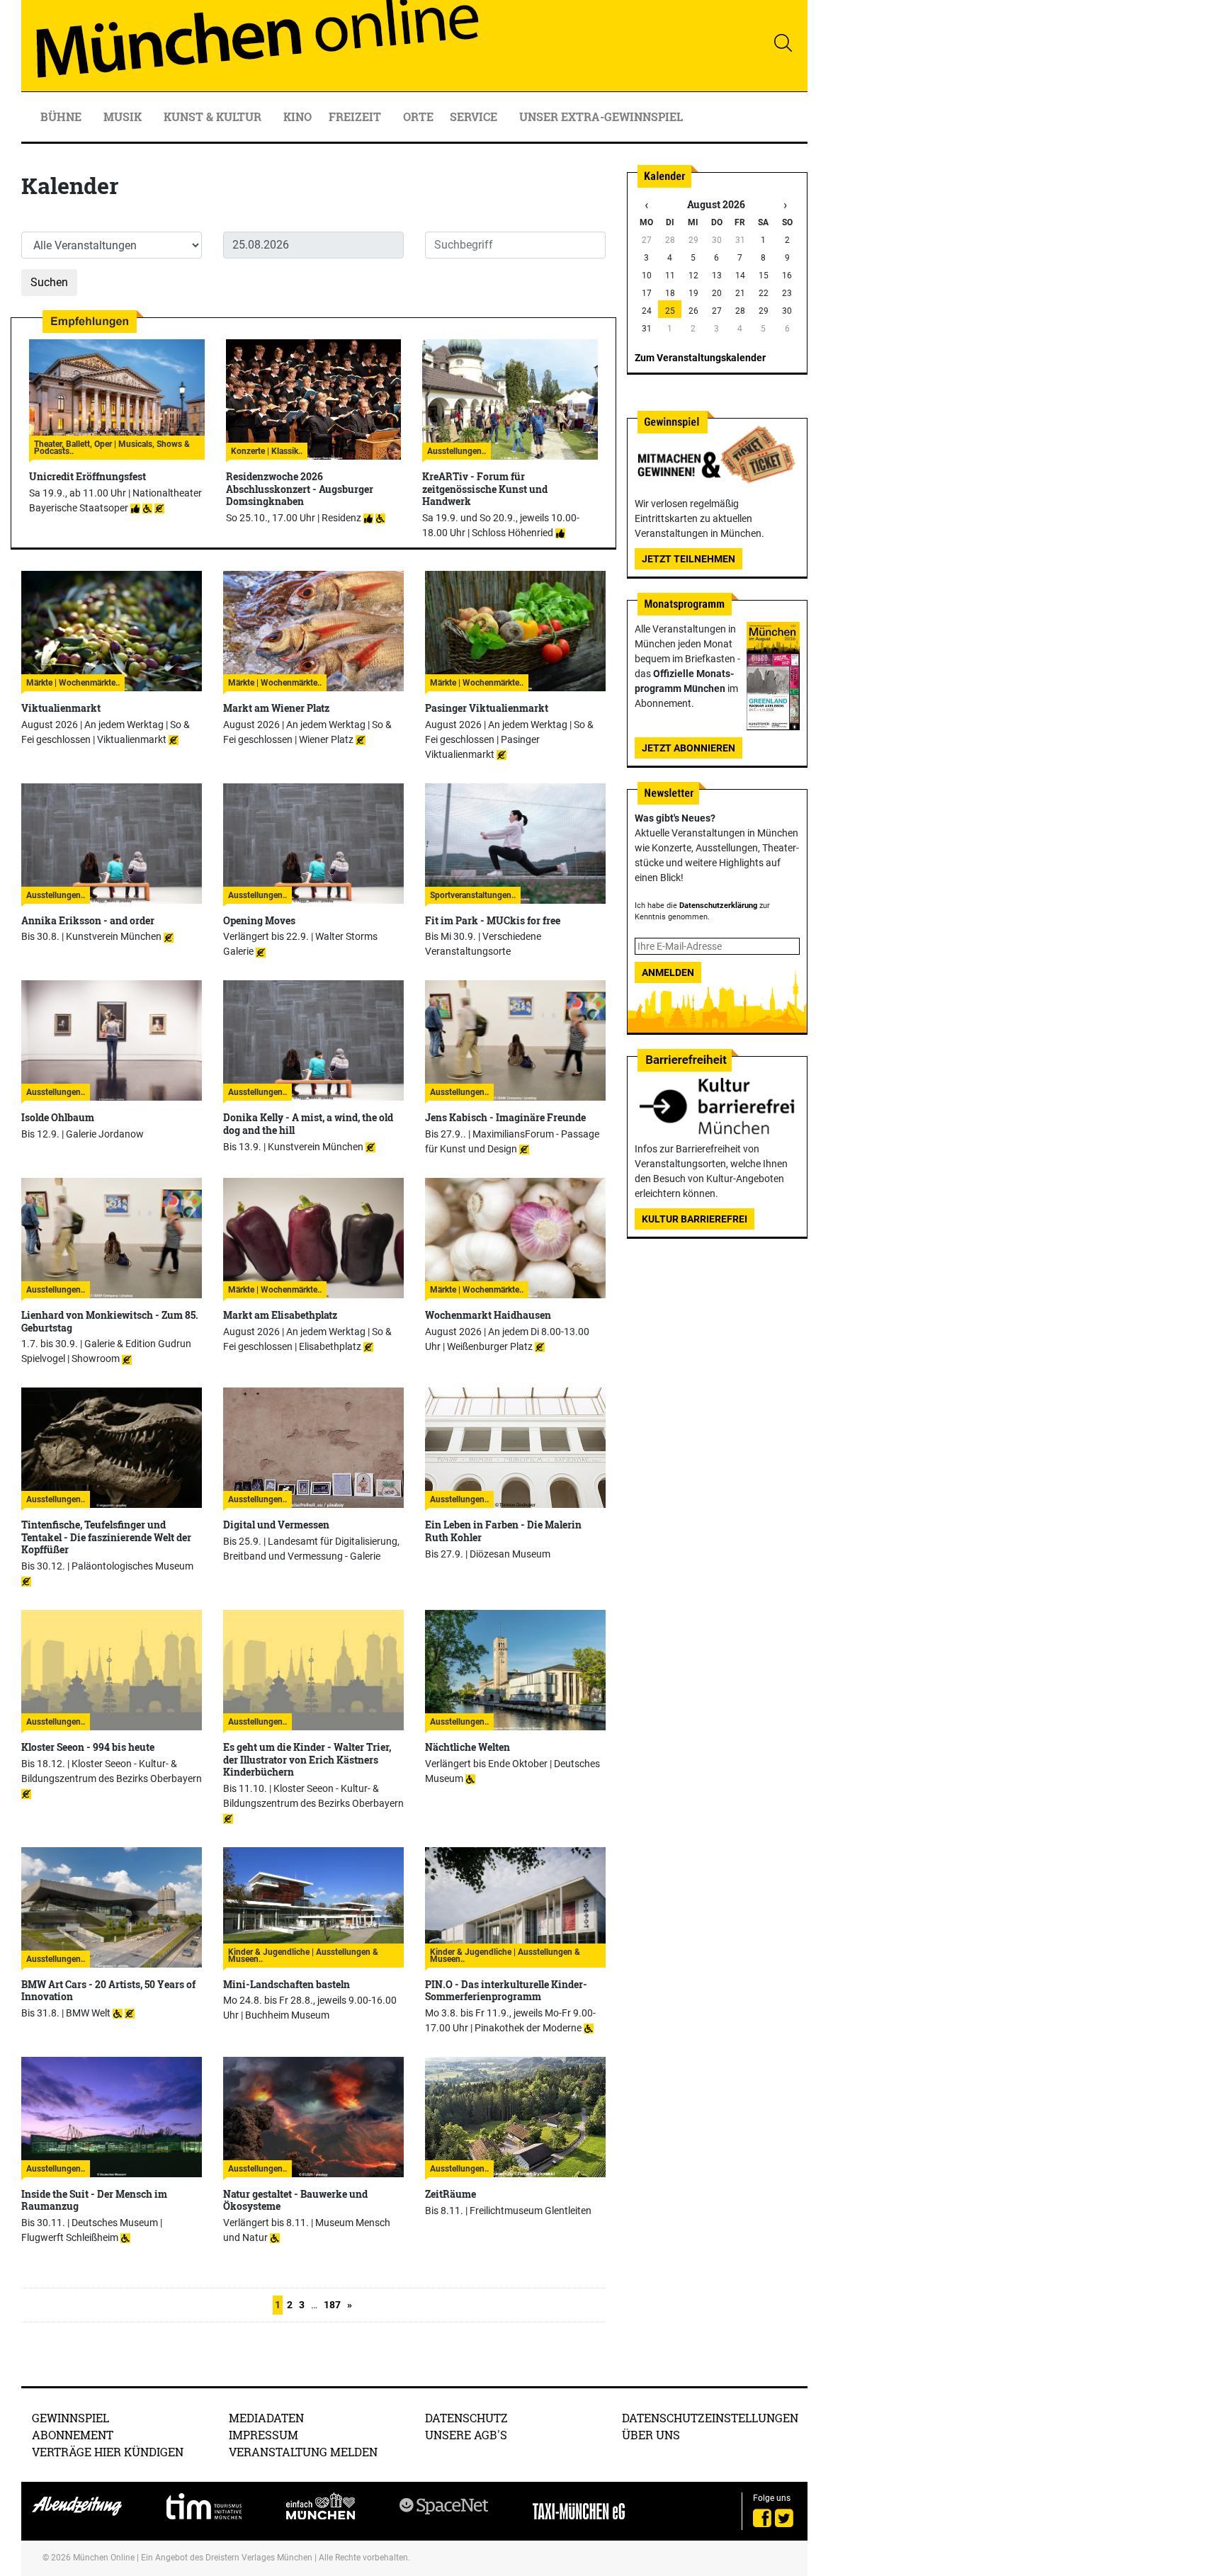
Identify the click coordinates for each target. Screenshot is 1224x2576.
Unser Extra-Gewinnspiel (601, 117)
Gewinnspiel (70, 2418)
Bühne (62, 117)
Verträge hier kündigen (108, 2452)
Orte (418, 117)
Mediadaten (266, 2418)
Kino (297, 117)
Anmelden (668, 972)
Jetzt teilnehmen (688, 559)
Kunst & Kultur (214, 117)
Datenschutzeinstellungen (710, 2418)
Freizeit (356, 117)
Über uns (651, 2435)
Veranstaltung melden (303, 2452)
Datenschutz (466, 2418)
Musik (124, 117)
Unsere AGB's (466, 2435)
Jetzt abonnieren (688, 748)
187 (332, 2305)
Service (475, 117)
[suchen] (783, 42)
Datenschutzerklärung (718, 906)
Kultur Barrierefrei (695, 1219)
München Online (104, 2558)
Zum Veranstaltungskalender (700, 358)
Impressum (263, 2435)
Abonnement (73, 2435)
